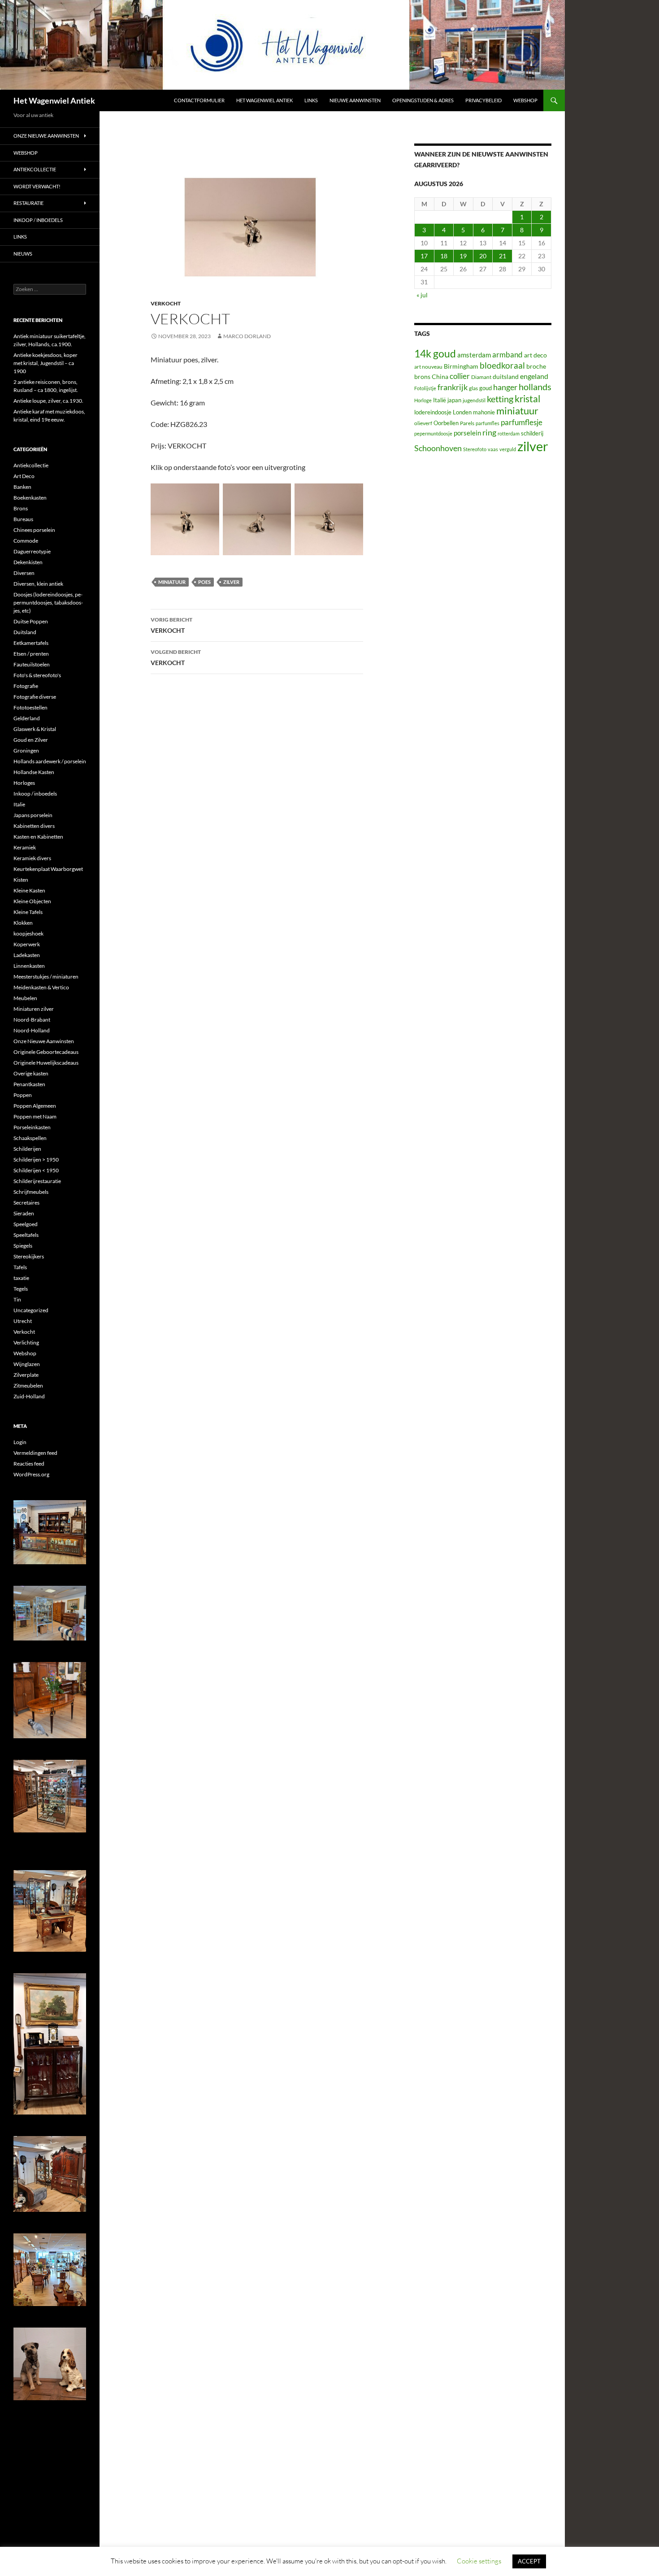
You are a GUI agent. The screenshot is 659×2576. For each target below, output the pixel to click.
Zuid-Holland (29, 1396)
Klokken (23, 923)
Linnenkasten (29, 966)
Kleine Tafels (28, 912)
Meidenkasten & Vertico (41, 987)
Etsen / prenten (31, 654)
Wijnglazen (27, 1364)
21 (503, 256)
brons (422, 376)
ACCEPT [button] (529, 2561)
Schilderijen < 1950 (36, 1170)
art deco (535, 355)
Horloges (24, 783)
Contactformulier (199, 100)
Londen (462, 412)
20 (483, 256)
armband (507, 355)
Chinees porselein (34, 530)
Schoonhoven (438, 448)
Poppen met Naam (35, 1116)
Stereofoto (475, 449)
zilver (231, 582)
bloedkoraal (502, 365)
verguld (508, 449)
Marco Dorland (247, 336)
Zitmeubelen (28, 1386)
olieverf (423, 423)
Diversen (24, 573)
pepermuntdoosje (433, 433)
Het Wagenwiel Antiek (54, 100)
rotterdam (509, 433)
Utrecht (23, 1321)
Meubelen (25, 998)
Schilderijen (27, 1149)
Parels (467, 423)
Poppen (23, 1095)
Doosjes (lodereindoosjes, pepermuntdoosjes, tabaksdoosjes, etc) (48, 603)
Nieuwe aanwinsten (355, 100)
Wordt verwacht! (37, 186)
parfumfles (488, 423)
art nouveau (428, 367)
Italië (440, 400)
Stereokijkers (29, 1256)
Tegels (21, 1289)
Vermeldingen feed (35, 1453)
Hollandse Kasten (34, 772)
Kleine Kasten (29, 890)
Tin (17, 1299)
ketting (500, 399)
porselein (467, 433)
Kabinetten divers (34, 826)
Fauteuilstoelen (32, 664)
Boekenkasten (30, 498)
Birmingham (461, 366)
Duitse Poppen (31, 621)
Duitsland (25, 632)
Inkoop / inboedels (38, 220)
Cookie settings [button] (479, 2561)
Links (311, 100)
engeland (534, 376)
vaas (493, 449)
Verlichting (26, 1342)
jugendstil (474, 400)
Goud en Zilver (31, 740)
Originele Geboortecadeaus (46, 1052)
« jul (422, 295)
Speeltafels (26, 1235)
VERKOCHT (171, 625)
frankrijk (453, 387)
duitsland (506, 376)
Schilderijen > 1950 (36, 1160)
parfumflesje (522, 422)
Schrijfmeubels (31, 1192)
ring (489, 432)
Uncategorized (31, 1310)
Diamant (481, 377)
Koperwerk (27, 944)
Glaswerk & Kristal (35, 729)
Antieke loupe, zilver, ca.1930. (48, 401)
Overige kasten (31, 1073)
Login (20, 1442)
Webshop (525, 100)
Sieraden (24, 1213)
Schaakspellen (30, 1138)
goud (486, 388)
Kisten (21, 880)
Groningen (26, 751)
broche (536, 366)
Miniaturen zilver (34, 1009)
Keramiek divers (32, 858)
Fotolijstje (425, 388)
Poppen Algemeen (35, 1106)
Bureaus (23, 519)
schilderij (532, 433)
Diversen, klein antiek (38, 584)
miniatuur (172, 582)
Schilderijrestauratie (37, 1181)
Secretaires (26, 1203)
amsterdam (474, 355)
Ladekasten (27, 955)
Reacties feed (29, 1464)
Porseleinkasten (32, 1127)
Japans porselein (33, 815)
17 (424, 256)
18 (444, 256)
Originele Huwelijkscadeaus (46, 1063)
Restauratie (28, 203)
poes (204, 582)
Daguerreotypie (32, 551)
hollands (535, 387)
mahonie (484, 412)
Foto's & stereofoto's (37, 675)
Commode (26, 541)
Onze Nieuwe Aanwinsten (46, 136)
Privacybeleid (483, 100)
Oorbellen (446, 423)
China (440, 376)
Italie (19, 804)
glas (473, 388)
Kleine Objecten (32, 901)
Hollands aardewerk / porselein (50, 761)
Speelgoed (26, 1224)
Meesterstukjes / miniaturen (46, 977)
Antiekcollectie (35, 169)
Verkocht (166, 303)
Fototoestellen (30, 707)
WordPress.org (31, 1474)
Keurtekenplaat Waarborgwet (48, 869)
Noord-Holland (32, 1030)
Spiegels (23, 1246)
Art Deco (24, 476)
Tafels (20, 1267)
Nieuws (23, 254)
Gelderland (27, 718)
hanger (505, 387)
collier (460, 376)
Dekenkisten (28, 562)
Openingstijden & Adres (423, 100)
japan (454, 400)
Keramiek (25, 847)
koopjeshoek (28, 933)
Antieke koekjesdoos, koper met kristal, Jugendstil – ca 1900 (46, 363)
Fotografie (26, 686)
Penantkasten (29, 1084)
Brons (21, 508)
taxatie (21, 1278)
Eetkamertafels (31, 643)
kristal (527, 399)
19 (463, 256)
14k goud (435, 354)
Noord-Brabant (32, 1020)
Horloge (423, 400)
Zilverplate (26, 1375)
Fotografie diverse (35, 697)
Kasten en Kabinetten (38, 837)
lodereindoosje (433, 412)
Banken (22, 487)
